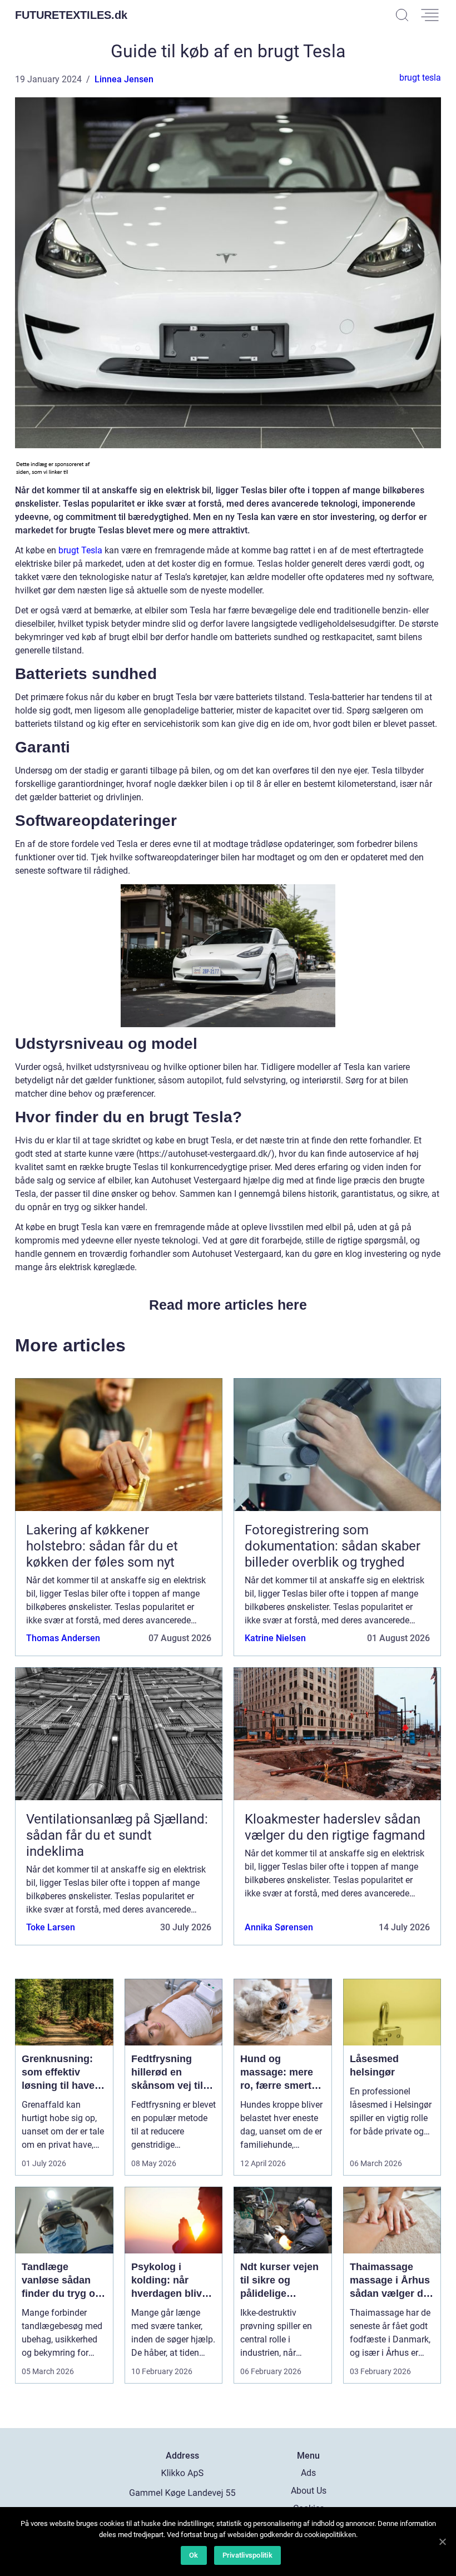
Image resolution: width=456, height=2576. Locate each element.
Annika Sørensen (279, 1927)
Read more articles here (228, 1305)
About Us (309, 2491)
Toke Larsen (51, 1927)
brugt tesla (420, 78)
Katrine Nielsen (275, 1638)
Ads (308, 2473)
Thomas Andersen (63, 1638)
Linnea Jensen (124, 79)
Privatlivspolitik (247, 2555)
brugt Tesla (80, 550)
